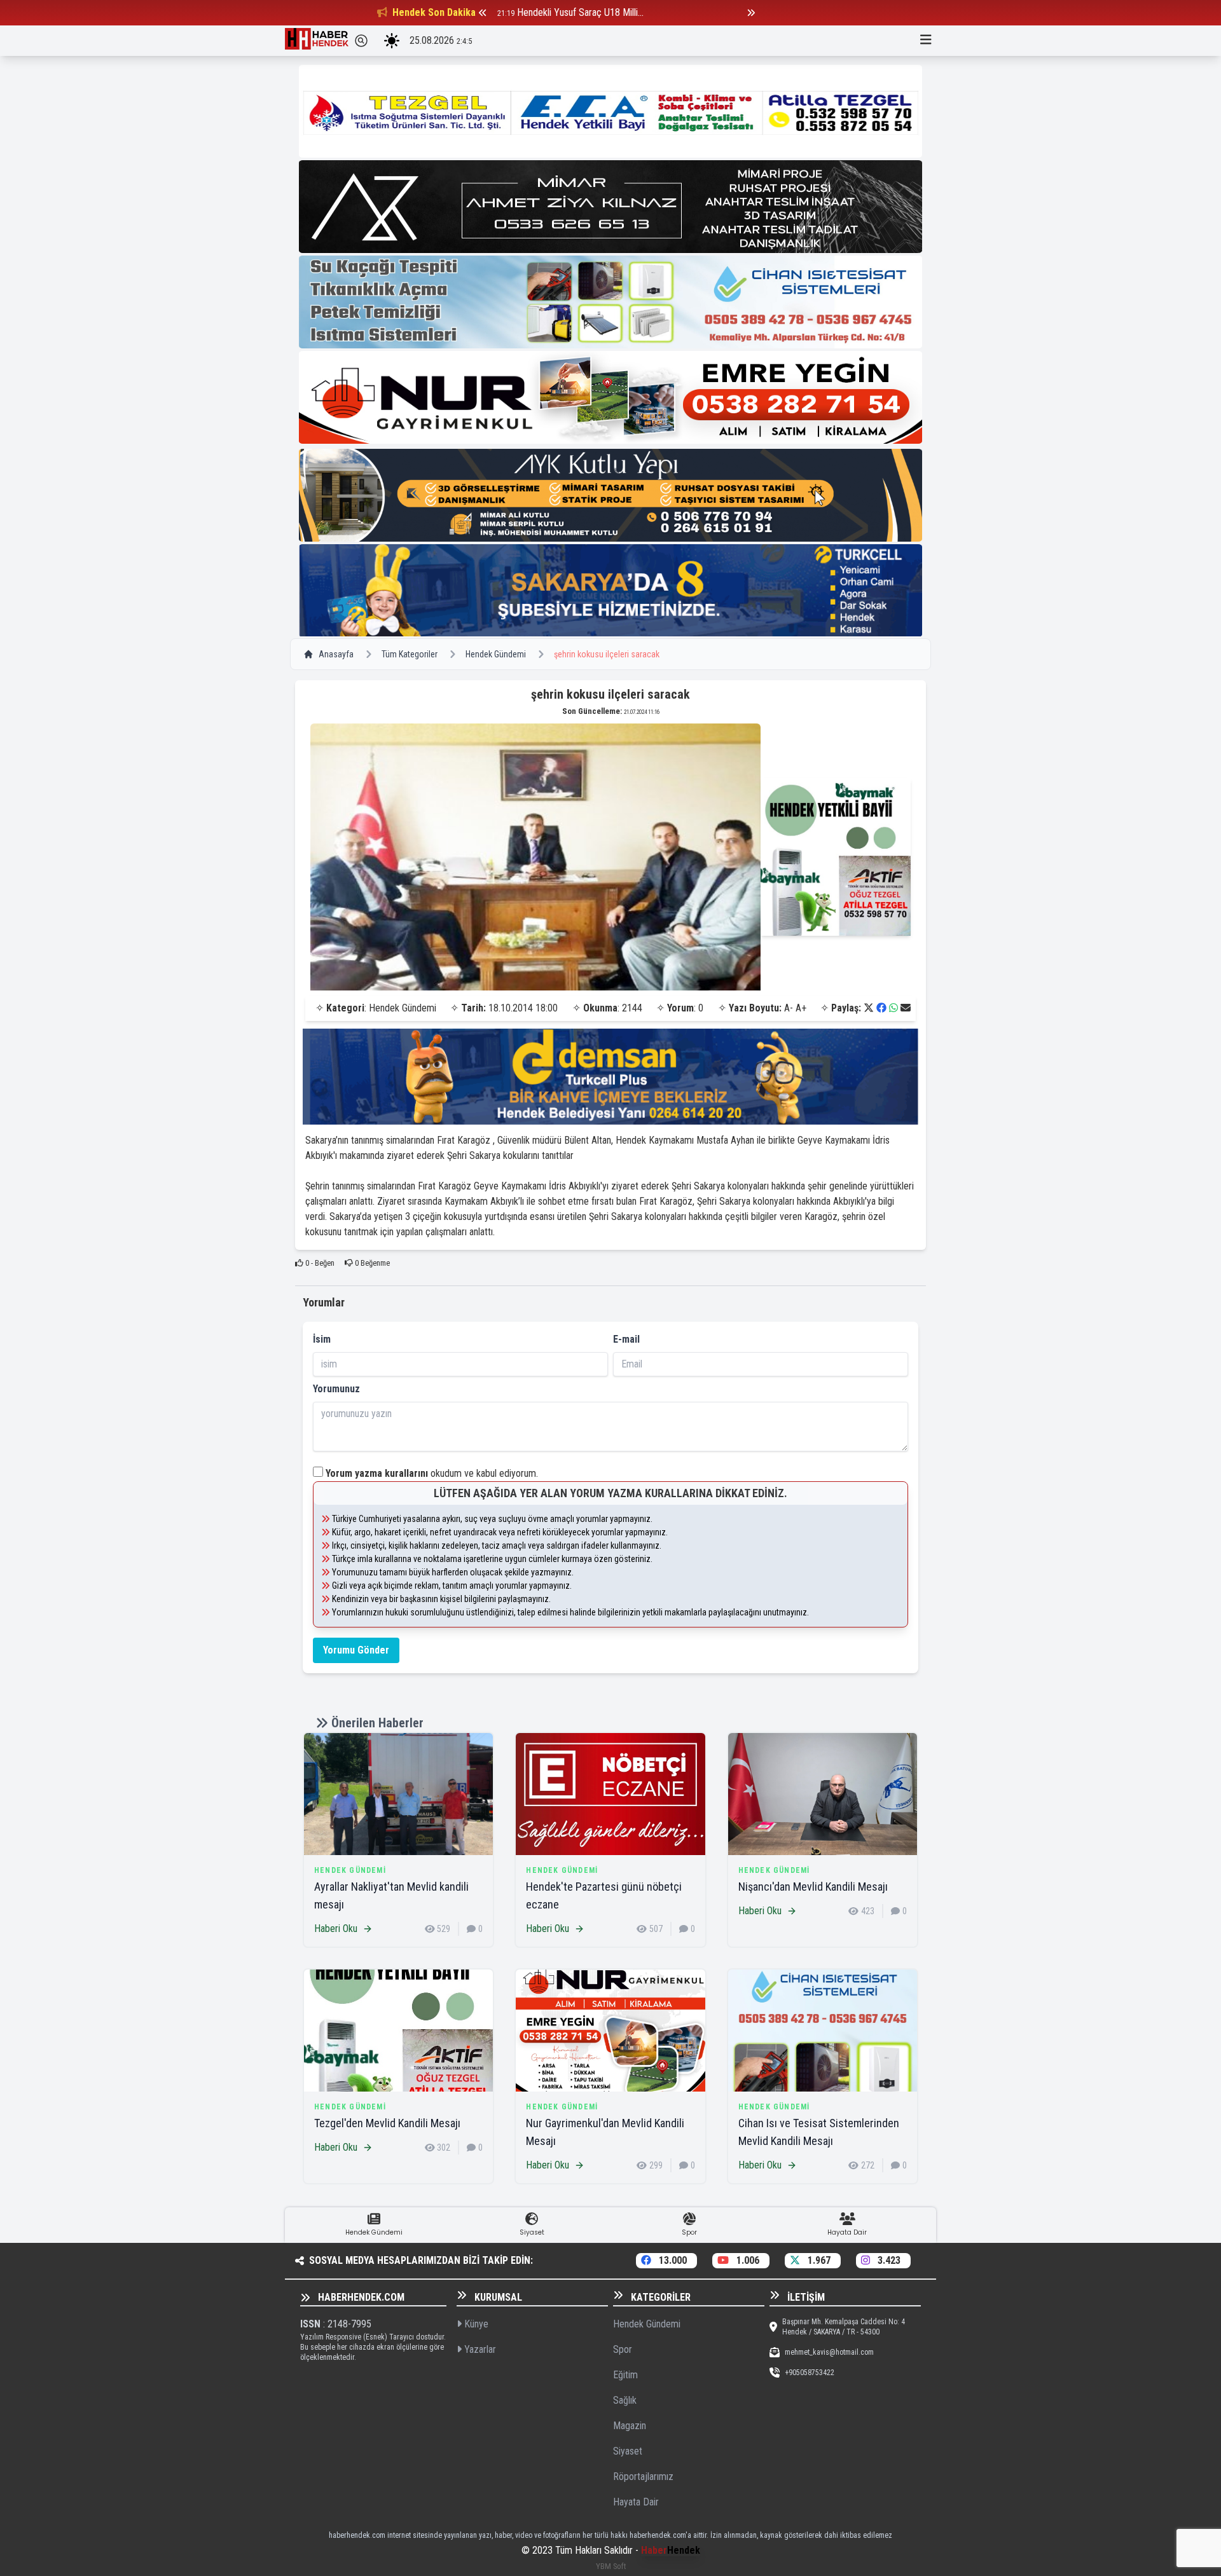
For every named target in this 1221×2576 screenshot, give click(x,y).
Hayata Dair (636, 2502)
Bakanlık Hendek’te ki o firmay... (579, 12)
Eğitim (625, 2375)
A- (789, 1008)
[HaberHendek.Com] (317, 41)
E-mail (626, 1339)
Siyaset (628, 2451)
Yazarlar (479, 2349)
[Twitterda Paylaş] (869, 1008)
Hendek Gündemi (496, 654)
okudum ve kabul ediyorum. (432, 1473)
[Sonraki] (751, 13)
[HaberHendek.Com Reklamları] (610, 111)
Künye (475, 2324)
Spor (623, 2349)
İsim (322, 1339)
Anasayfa (336, 654)
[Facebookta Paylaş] (881, 1008)
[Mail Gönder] (906, 1008)
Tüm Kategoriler (410, 654)
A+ (801, 1008)
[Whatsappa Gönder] (893, 1008)
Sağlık (625, 2400)
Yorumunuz (336, 1389)
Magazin (630, 2426)
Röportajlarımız (643, 2477)
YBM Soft (611, 2566)
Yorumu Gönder (356, 1650)
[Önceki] (483, 13)
